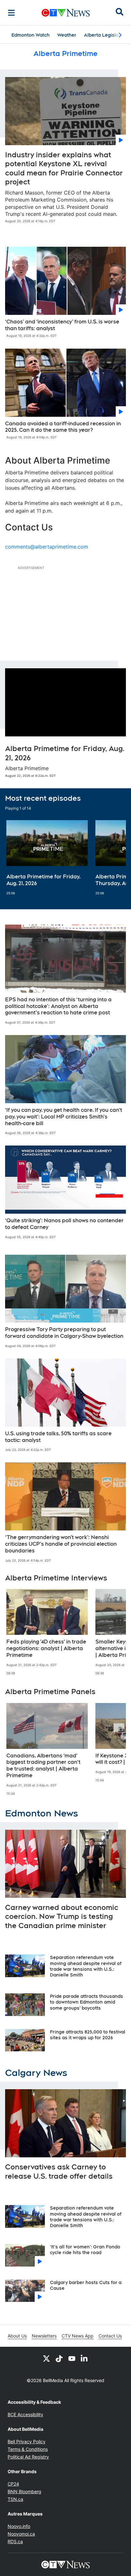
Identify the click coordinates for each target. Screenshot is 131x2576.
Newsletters (44, 2336)
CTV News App (78, 2336)
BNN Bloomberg (24, 2491)
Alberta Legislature (106, 35)
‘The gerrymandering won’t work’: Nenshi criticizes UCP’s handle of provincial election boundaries (61, 1544)
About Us (17, 2336)
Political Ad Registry (28, 2457)
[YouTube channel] (72, 2358)
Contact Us (110, 2336)
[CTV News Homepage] (66, 13)
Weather (67, 35)
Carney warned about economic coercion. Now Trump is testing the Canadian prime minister (62, 1916)
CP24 (13, 2484)
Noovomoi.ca (21, 2534)
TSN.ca (15, 2499)
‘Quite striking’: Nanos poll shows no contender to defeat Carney (64, 1224)
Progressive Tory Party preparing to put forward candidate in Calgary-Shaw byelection (64, 1333)
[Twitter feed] (46, 2358)
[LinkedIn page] (85, 2358)
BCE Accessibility (25, 2414)
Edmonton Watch (31, 35)
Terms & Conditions (28, 2449)
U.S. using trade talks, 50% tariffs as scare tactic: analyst (58, 1437)
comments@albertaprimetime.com (47, 547)
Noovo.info (19, 2526)
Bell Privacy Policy (27, 2441)
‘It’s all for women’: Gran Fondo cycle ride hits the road (85, 2250)
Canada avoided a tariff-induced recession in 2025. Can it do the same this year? (63, 427)
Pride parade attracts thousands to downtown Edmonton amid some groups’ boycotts (86, 2002)
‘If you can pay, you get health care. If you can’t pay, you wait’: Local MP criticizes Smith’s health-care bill (64, 1117)
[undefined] (47, 858)
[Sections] (11, 13)
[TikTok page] (59, 2358)
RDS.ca (15, 2541)
